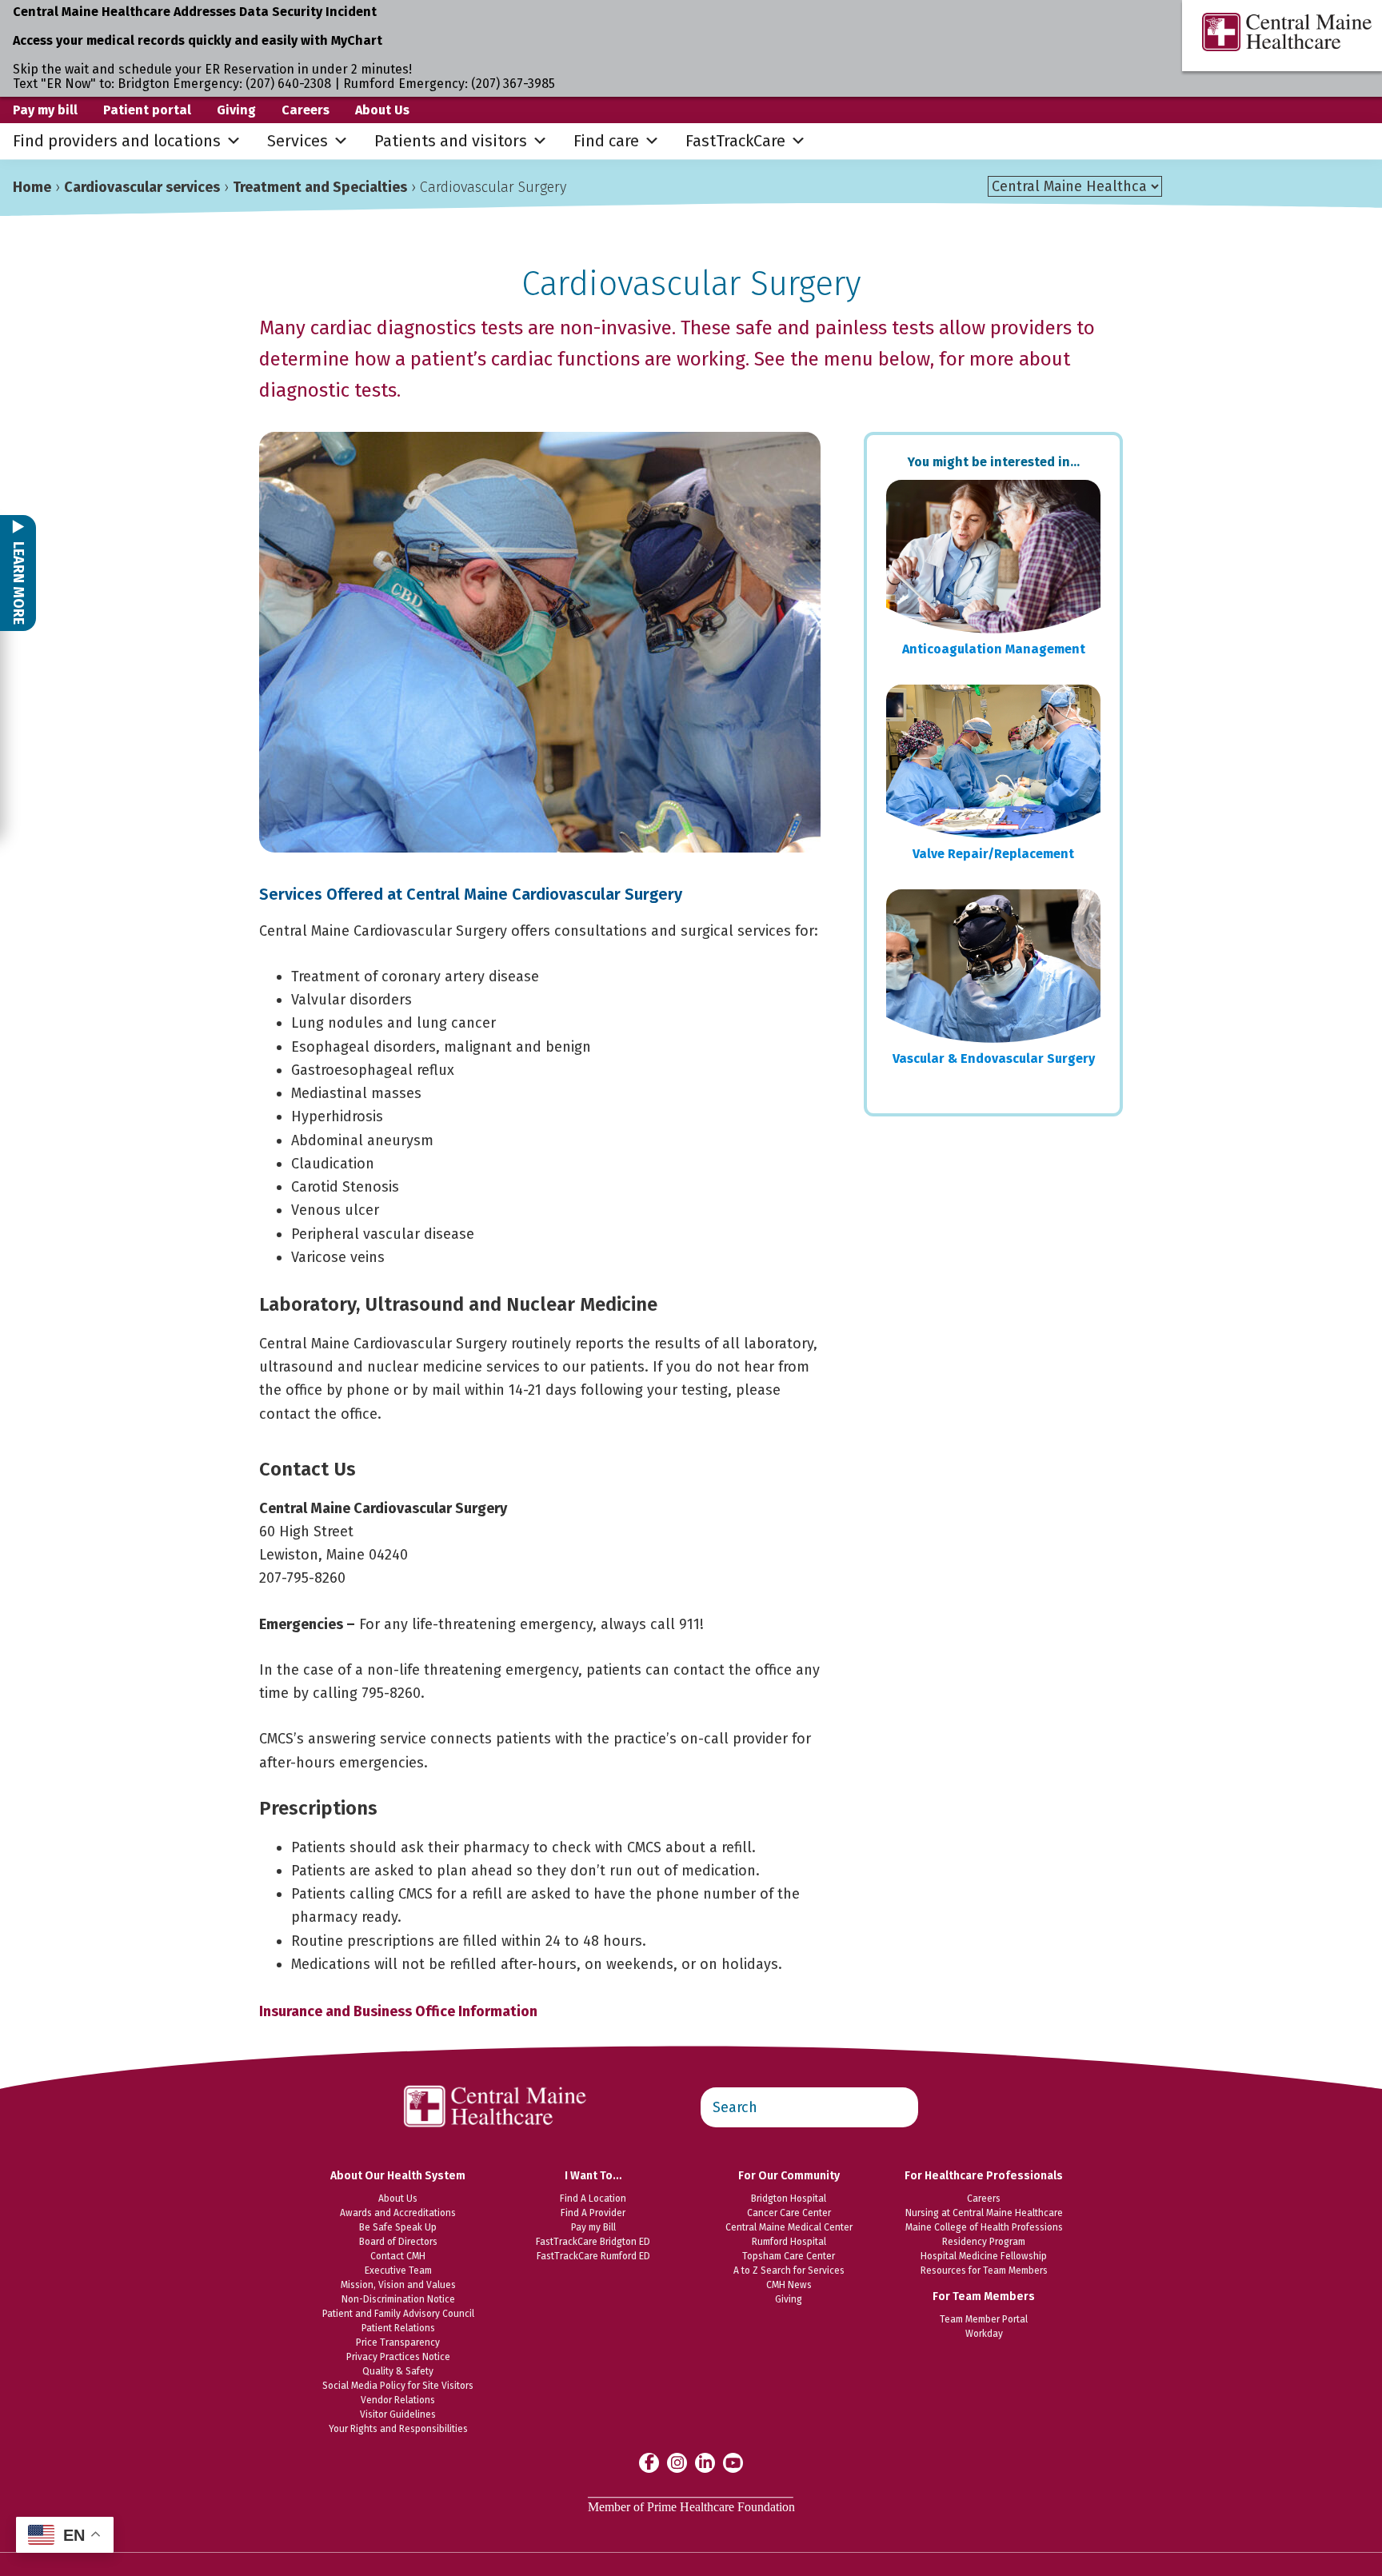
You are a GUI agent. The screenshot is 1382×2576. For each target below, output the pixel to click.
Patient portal (147, 110)
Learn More (18, 581)
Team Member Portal (984, 2319)
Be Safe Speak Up (398, 2227)
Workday (984, 2334)
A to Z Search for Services (789, 2270)
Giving (236, 110)
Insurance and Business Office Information (398, 2011)
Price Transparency (398, 2342)
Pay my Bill (593, 2227)
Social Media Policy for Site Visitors (398, 2386)
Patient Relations (398, 2328)
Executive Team (398, 2270)
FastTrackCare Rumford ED (593, 2256)
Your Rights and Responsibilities (398, 2429)
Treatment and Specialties (320, 187)
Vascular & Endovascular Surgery (994, 1058)
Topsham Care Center (789, 2256)
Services (298, 141)
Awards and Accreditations (398, 2213)
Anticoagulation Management (994, 649)
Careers (306, 110)
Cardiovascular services (142, 187)
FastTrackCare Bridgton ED (593, 2242)
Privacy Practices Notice (398, 2357)
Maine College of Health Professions (984, 2227)
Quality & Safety (398, 2371)
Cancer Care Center (789, 2213)
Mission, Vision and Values (398, 2285)
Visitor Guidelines (398, 2414)
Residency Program (984, 2242)
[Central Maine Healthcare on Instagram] (677, 2462)
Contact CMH (398, 2256)
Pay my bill (45, 110)
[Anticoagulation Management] (993, 557)
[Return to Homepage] (496, 2077)
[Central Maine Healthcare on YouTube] (733, 2462)
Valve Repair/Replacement (993, 854)
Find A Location (593, 2199)
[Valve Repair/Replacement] (993, 761)
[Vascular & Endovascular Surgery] (993, 966)
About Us (382, 110)
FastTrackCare (735, 141)
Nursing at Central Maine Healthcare (984, 2213)
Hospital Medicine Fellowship (984, 2256)
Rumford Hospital (789, 2242)
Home (32, 187)
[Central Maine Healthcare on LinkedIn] (705, 2462)
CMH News (789, 2285)
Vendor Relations (398, 2400)
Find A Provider (593, 2213)
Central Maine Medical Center (789, 2227)
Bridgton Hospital (789, 2199)
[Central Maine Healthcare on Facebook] (649, 2462)
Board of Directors (398, 2242)
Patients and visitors (451, 141)
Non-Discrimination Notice (398, 2299)
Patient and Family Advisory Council (398, 2314)
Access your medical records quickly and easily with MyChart (198, 40)
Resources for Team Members (984, 2270)
